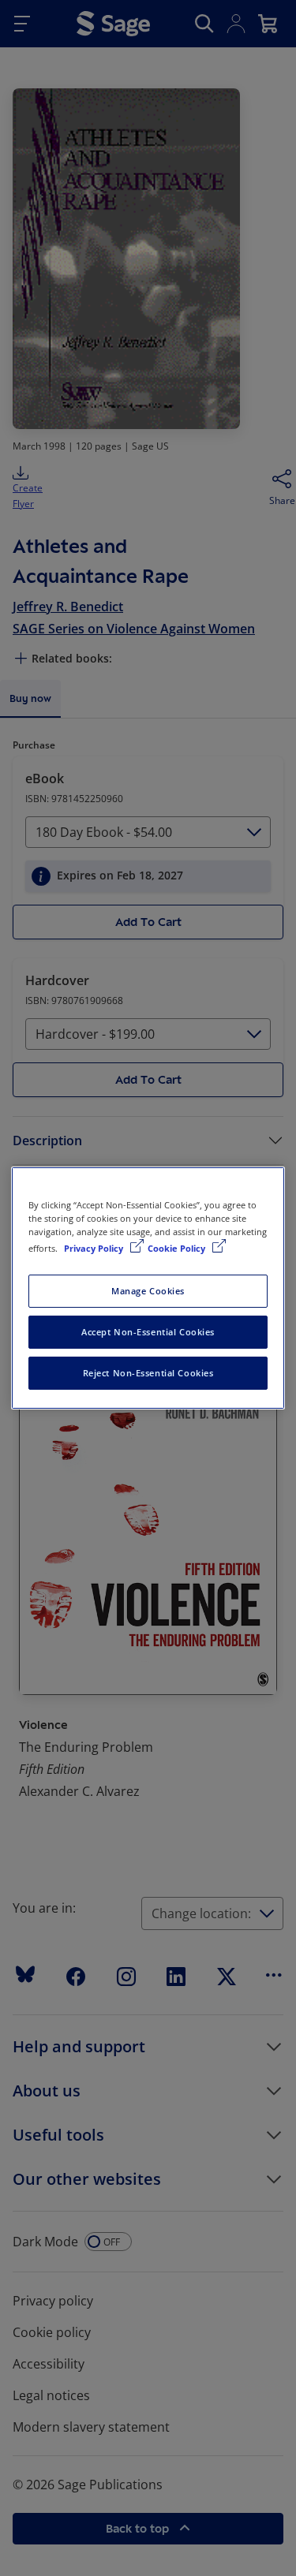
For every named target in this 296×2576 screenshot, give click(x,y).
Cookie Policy (178, 1248)
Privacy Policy (95, 1248)
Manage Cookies (148, 1291)
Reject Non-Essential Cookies (148, 1373)
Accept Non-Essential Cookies (148, 1332)
